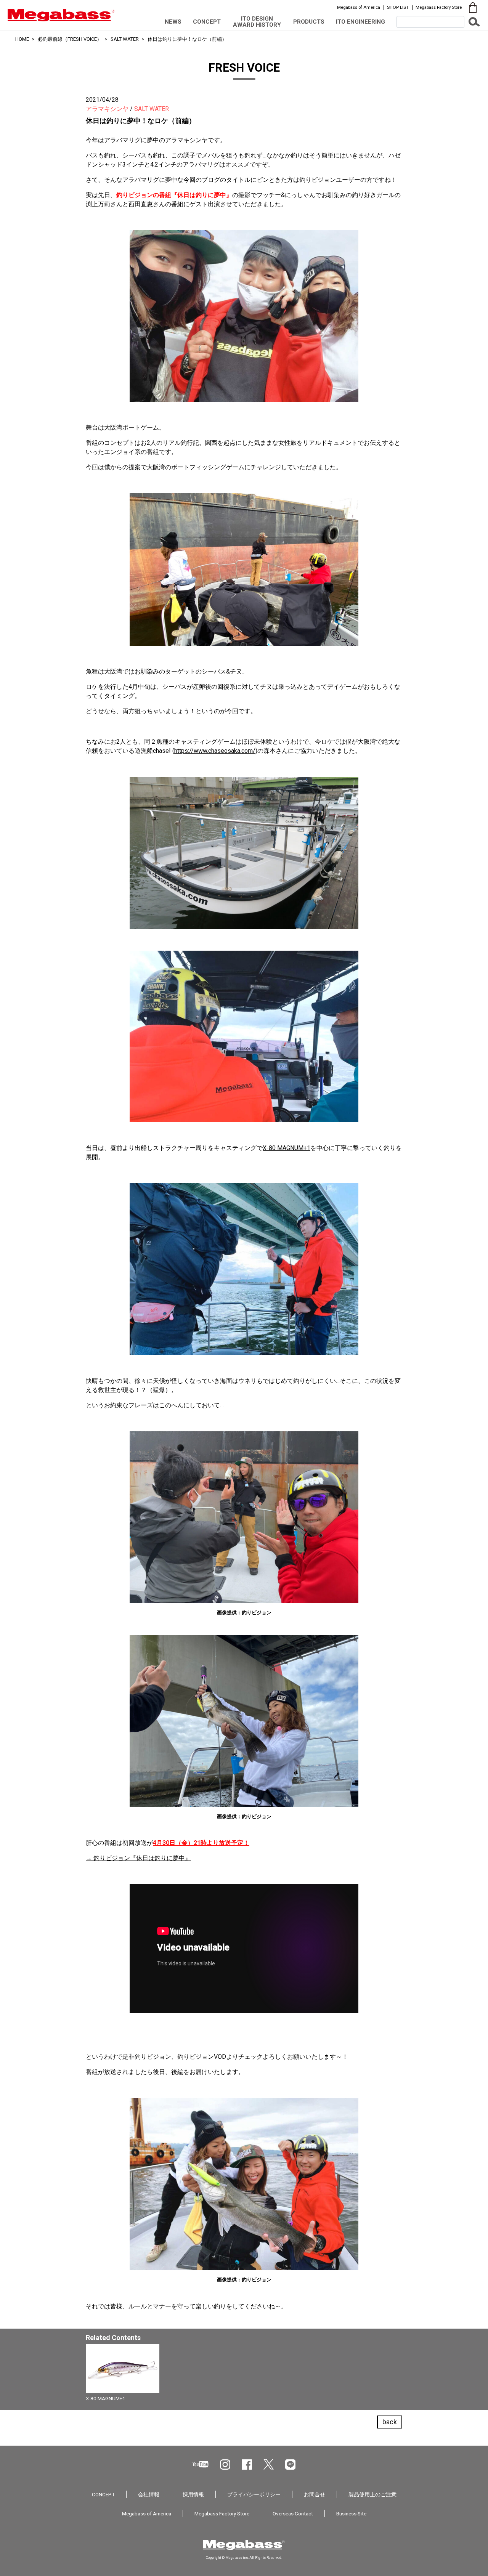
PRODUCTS (309, 22)
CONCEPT (207, 22)
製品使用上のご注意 (372, 2494)
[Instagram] (225, 2465)
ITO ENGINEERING (360, 22)
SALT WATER (125, 39)
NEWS (173, 22)
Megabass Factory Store (439, 7)
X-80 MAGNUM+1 (287, 1148)
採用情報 (193, 2494)
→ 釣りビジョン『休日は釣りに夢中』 (138, 1858)
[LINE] (290, 2465)
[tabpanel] (244, 2375)
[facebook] (247, 2465)
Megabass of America (359, 7)
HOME (22, 39)
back (390, 2422)
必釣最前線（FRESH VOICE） (70, 39)
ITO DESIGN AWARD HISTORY (257, 22)
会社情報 (149, 2494)
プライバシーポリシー (254, 2494)
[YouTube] (201, 2464)
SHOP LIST (398, 7)
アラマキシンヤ (107, 109)
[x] (269, 2464)
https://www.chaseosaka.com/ (215, 751)
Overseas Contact (293, 2513)
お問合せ (315, 2494)
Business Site (351, 2513)
